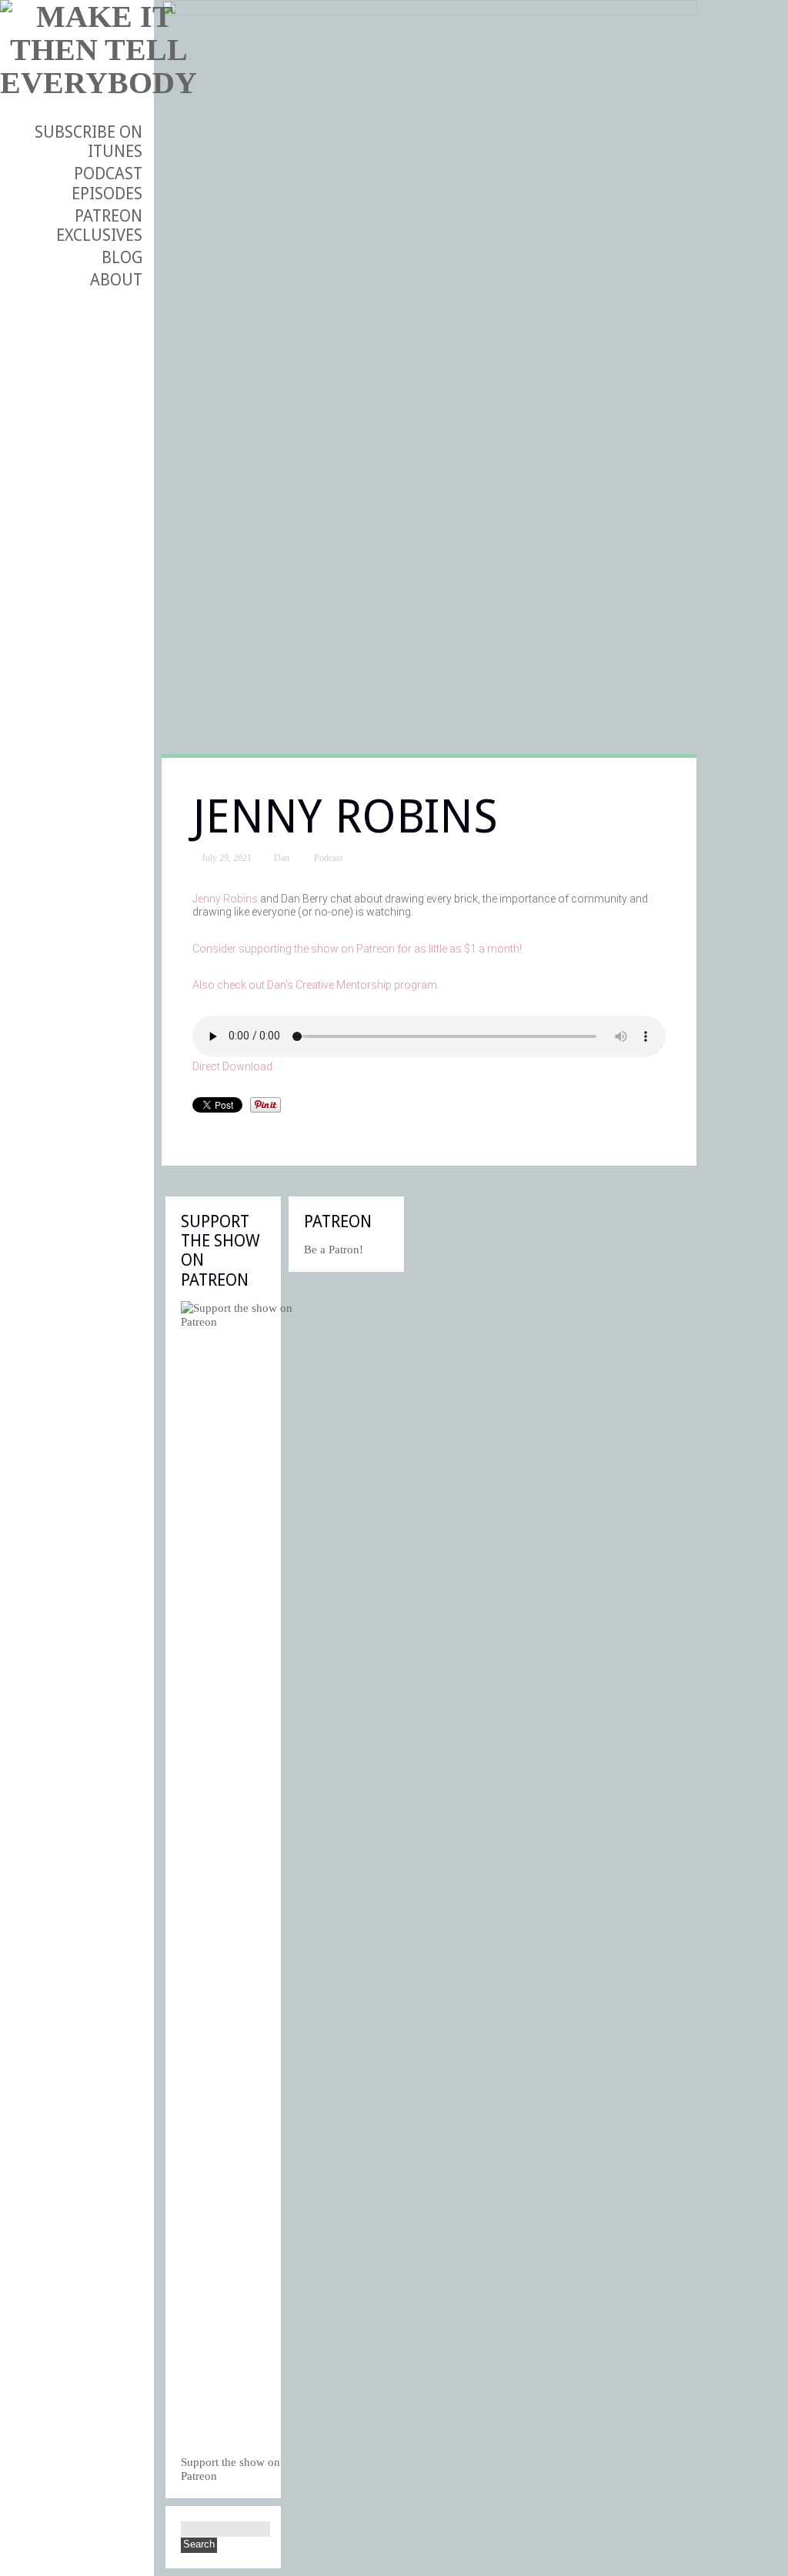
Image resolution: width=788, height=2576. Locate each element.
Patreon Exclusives (99, 225)
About (116, 280)
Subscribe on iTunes (88, 142)
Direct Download (232, 1066)
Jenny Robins (225, 899)
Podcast (328, 858)
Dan (282, 858)
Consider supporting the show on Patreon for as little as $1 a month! (357, 949)
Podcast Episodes (107, 183)
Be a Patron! (334, 1250)
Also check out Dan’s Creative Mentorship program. (316, 985)
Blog (122, 257)
